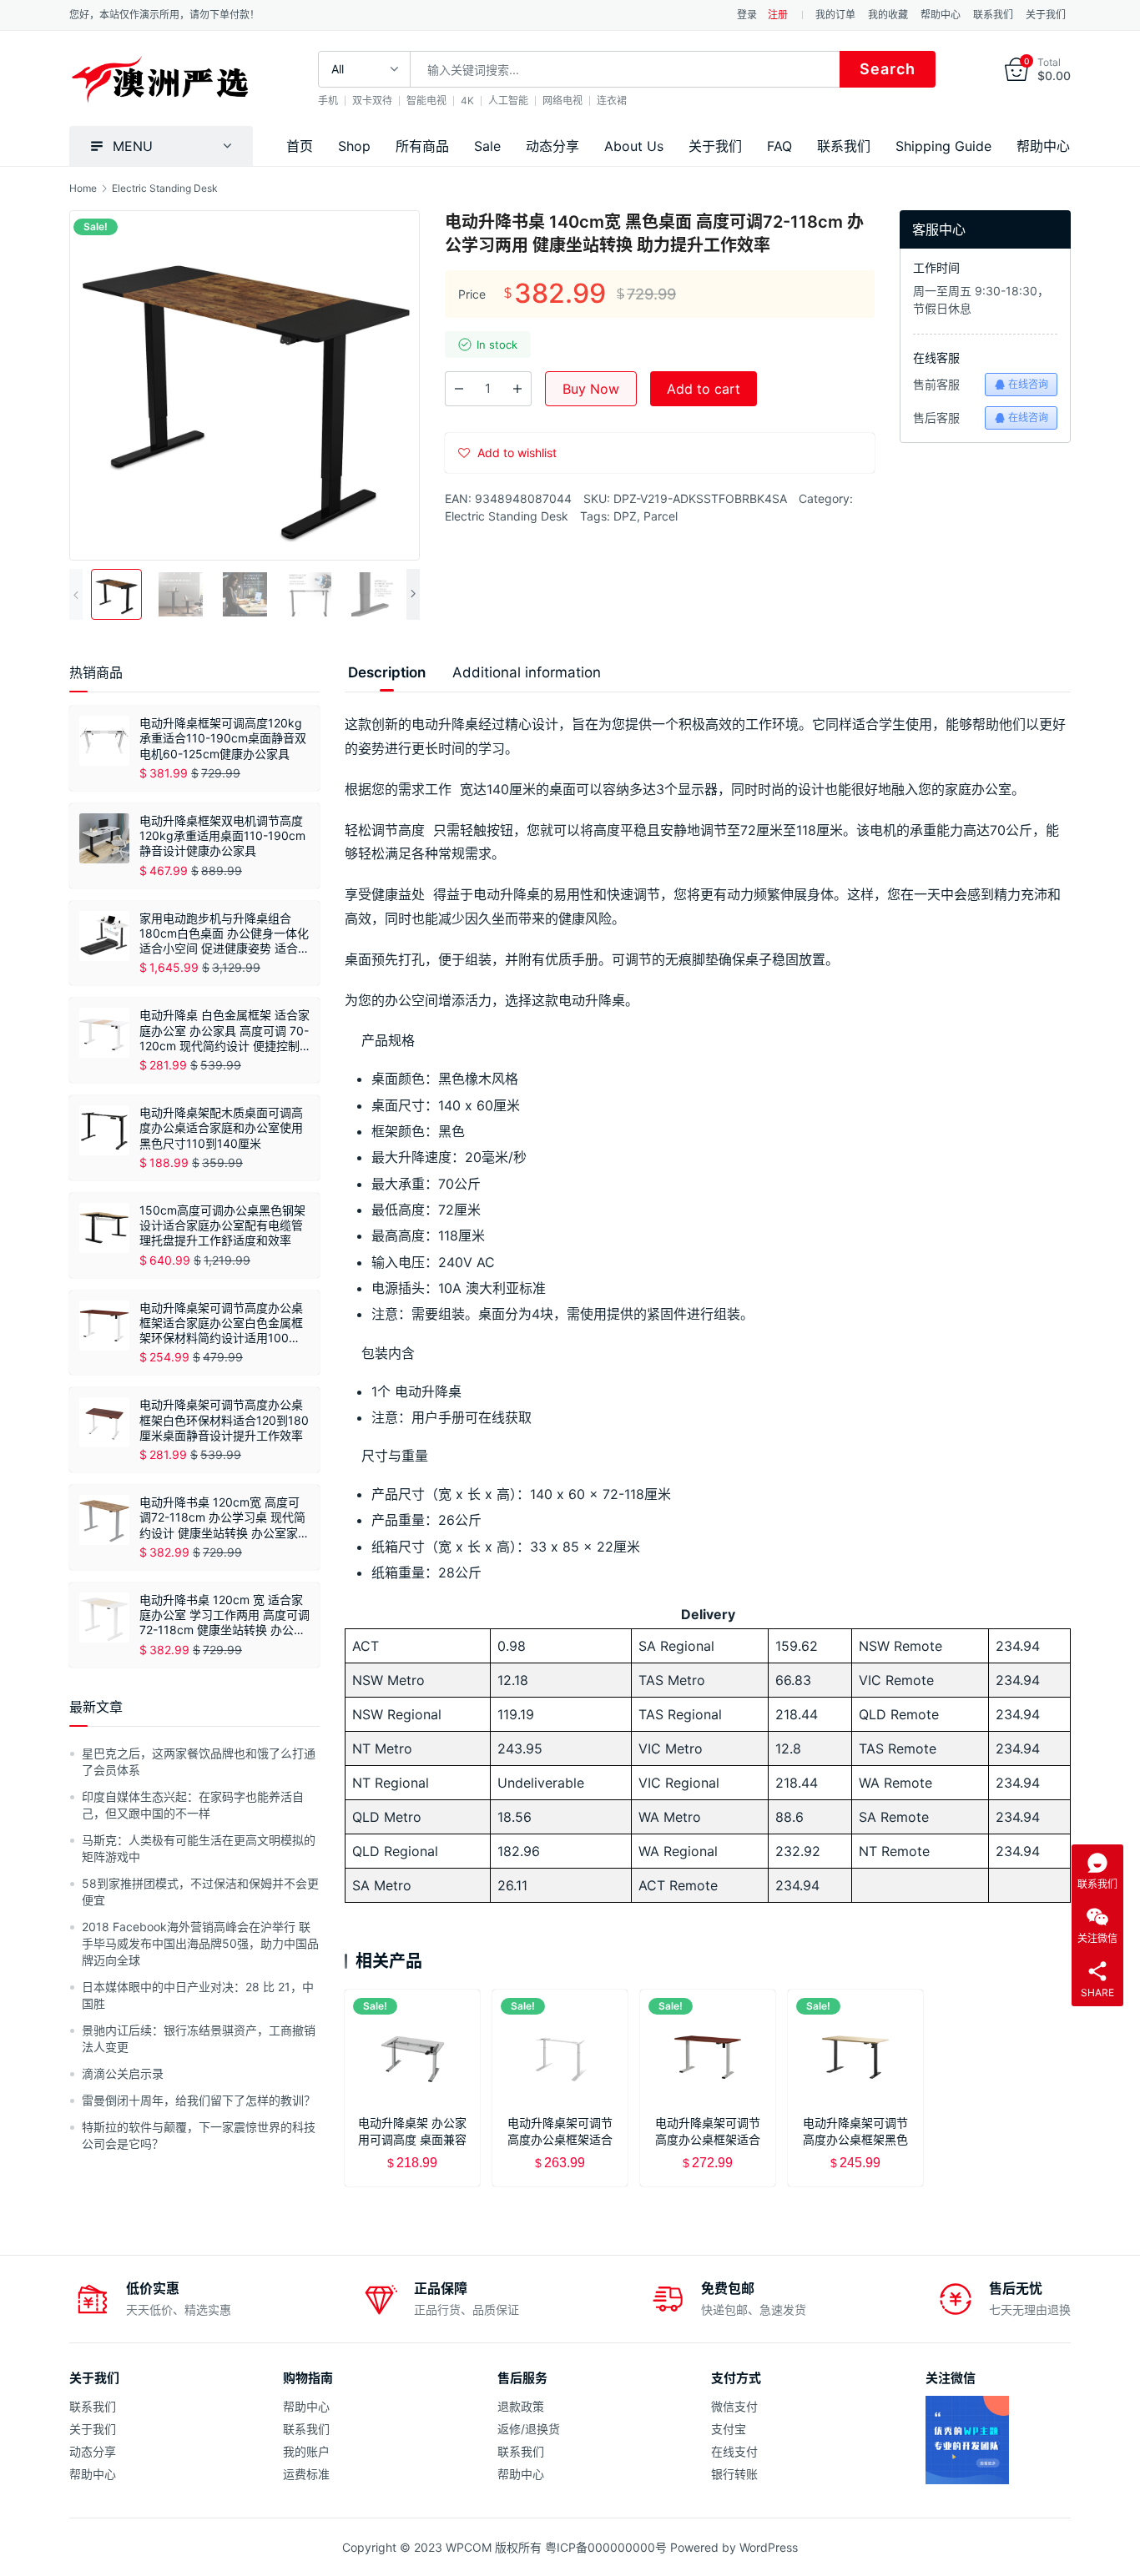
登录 (747, 15)
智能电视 (426, 101)
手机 (328, 101)
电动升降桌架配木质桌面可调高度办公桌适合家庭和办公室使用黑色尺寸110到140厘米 (221, 1127)
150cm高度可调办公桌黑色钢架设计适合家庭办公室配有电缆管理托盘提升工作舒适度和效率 (222, 1225)
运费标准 (306, 2474)
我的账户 (306, 2451)
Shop (354, 146)
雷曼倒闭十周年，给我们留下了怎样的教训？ (199, 2100)
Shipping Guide (943, 146)
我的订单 (835, 15)
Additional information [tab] (527, 672)
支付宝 (729, 2429)
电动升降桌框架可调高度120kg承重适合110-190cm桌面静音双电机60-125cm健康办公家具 (223, 738)
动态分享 (552, 146)
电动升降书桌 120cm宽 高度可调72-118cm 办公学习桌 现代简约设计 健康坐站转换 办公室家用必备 (224, 1518)
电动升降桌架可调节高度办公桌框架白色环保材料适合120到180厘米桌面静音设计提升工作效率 (224, 1419)
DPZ (625, 516)
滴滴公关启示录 (123, 2073)
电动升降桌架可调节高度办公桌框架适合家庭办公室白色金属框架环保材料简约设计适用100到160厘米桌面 (221, 1323)
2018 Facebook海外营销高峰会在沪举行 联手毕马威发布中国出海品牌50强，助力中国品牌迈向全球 (200, 1943)
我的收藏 (888, 15)
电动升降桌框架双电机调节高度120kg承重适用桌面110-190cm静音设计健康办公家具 (222, 835)
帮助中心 (941, 15)
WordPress (769, 2547)
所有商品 (422, 146)
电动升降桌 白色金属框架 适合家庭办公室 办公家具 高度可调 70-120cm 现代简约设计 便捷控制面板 (224, 1031)
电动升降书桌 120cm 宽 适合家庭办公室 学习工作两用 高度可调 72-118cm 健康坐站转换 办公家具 (224, 1615)
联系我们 (993, 15)
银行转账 (734, 2474)
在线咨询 (1028, 384)
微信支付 (734, 2406)
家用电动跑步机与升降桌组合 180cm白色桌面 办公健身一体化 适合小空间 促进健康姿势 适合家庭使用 (224, 934)
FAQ (779, 146)
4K (467, 101)
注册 (778, 15)
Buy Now (591, 389)
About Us (634, 146)
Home (83, 188)
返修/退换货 (529, 2429)
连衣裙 (612, 101)
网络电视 (562, 101)
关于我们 (1046, 15)
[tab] (387, 672)
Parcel (661, 516)
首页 (300, 146)
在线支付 (734, 2451)
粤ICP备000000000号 (606, 2547)
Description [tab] (387, 672)
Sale (487, 146)
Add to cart (704, 389)
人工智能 (508, 101)
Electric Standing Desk (507, 516)
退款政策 (521, 2406)
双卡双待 (372, 101)
